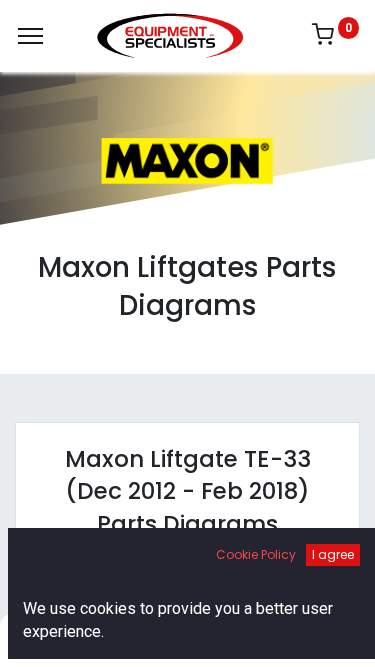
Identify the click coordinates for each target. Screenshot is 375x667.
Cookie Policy (256, 554)
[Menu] (30, 36)
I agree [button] (333, 554)
